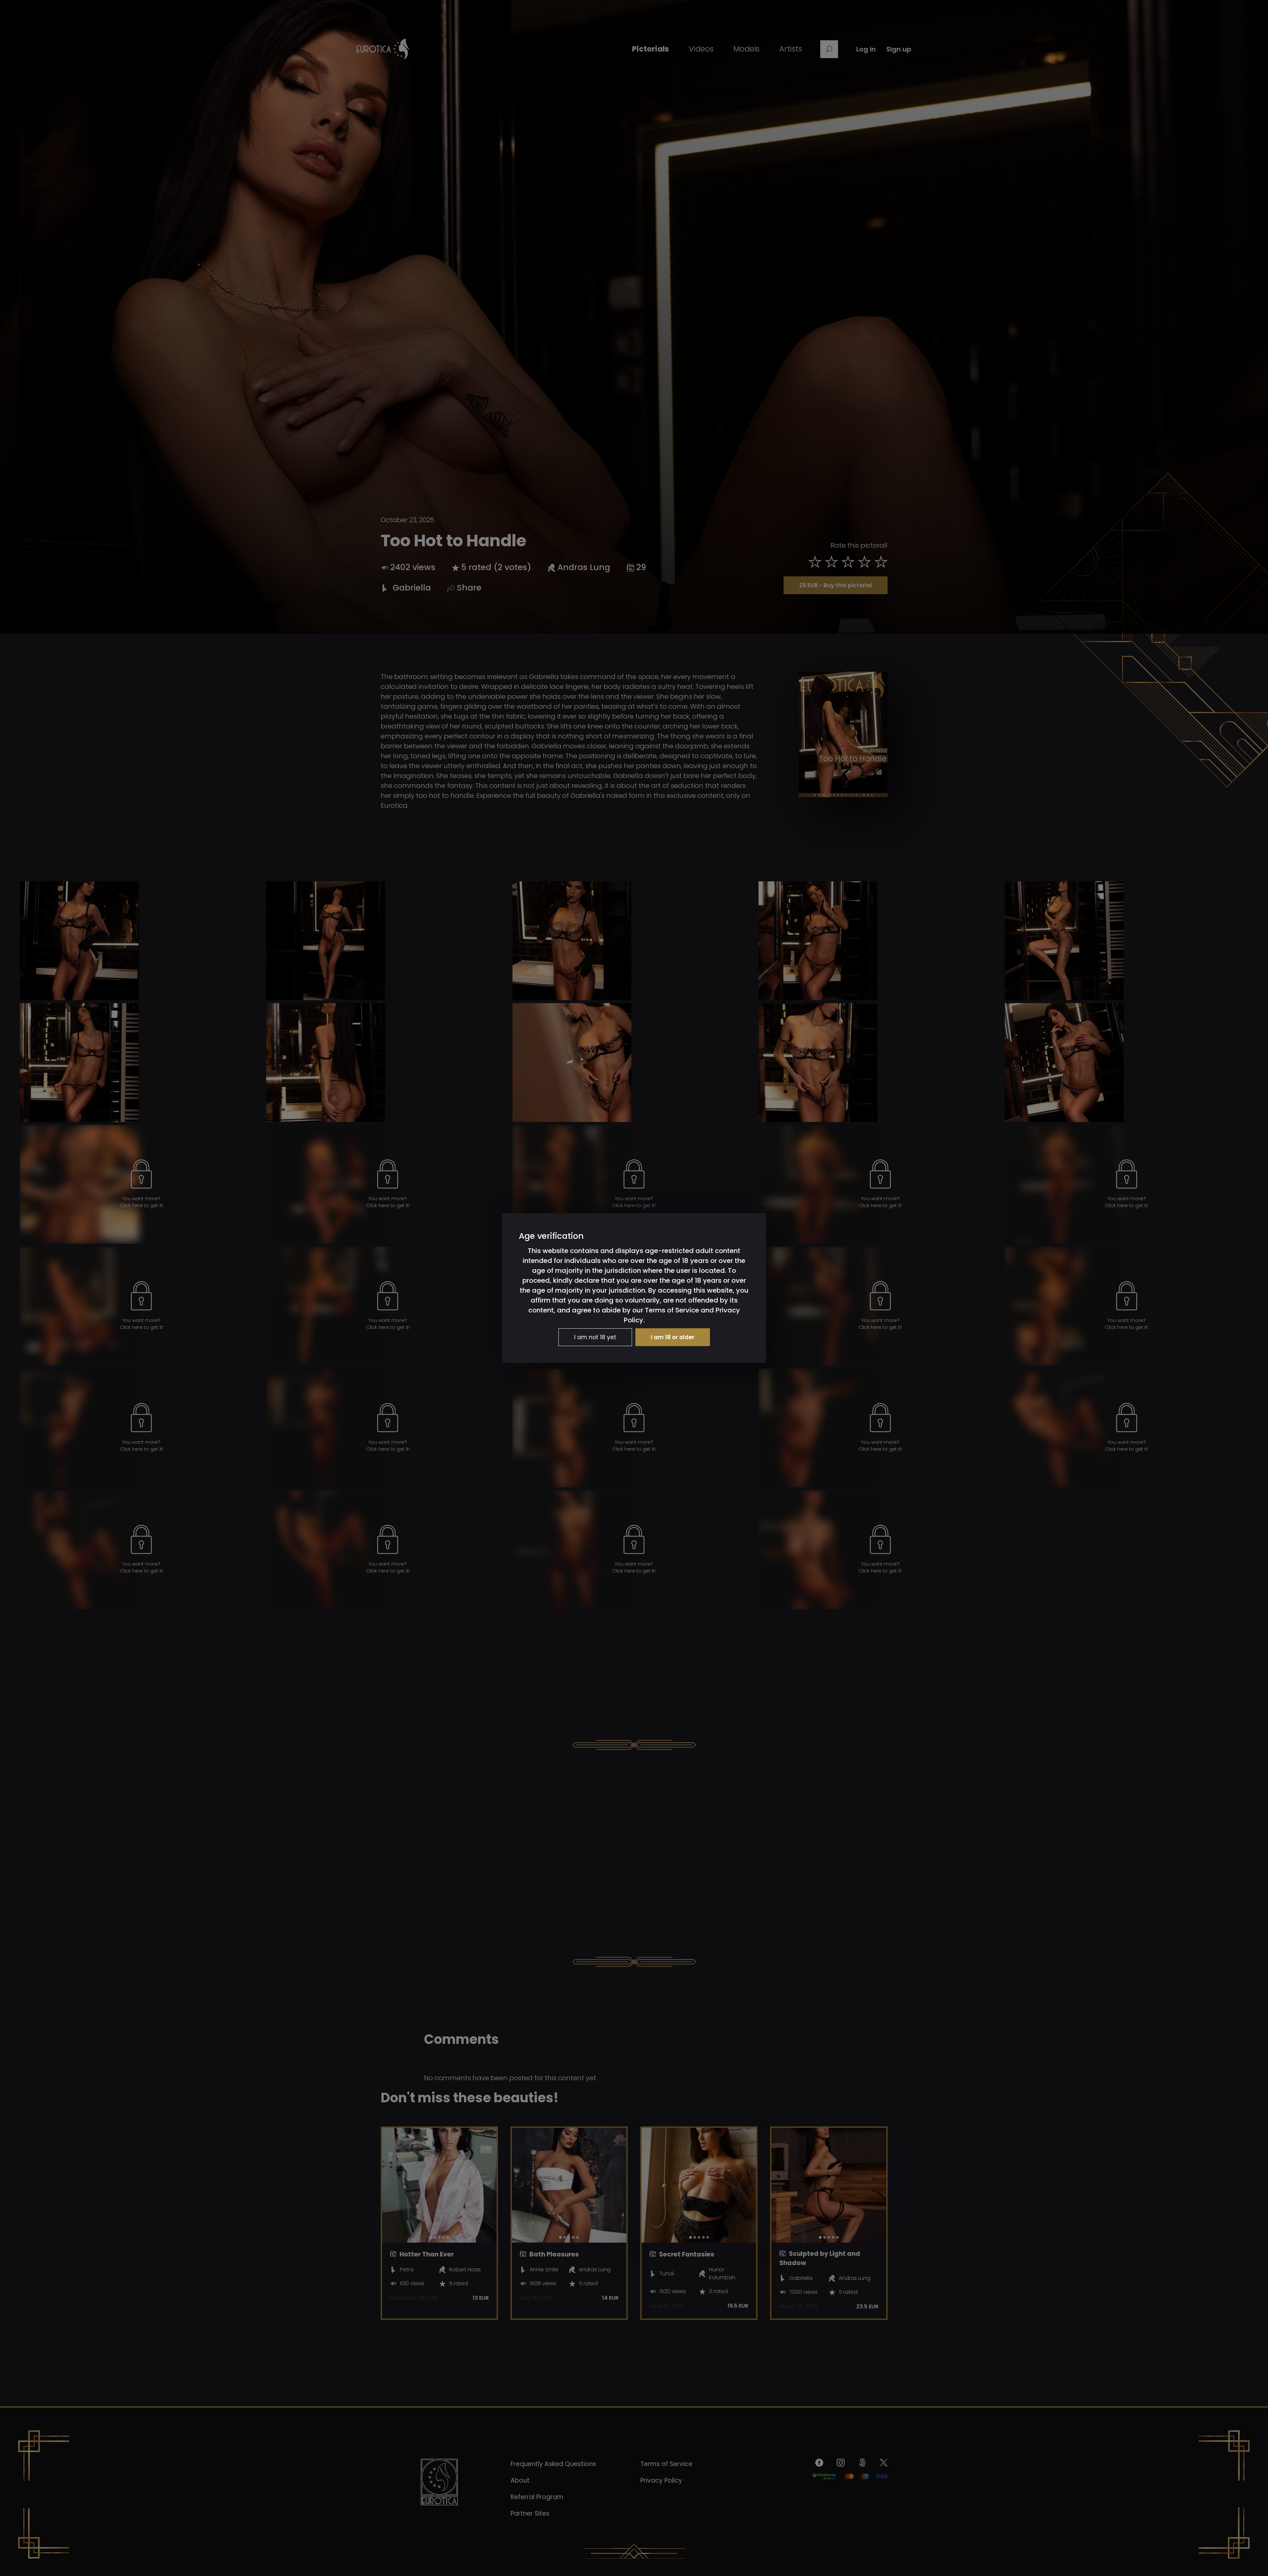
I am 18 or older (673, 1337)
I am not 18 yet (595, 1337)
